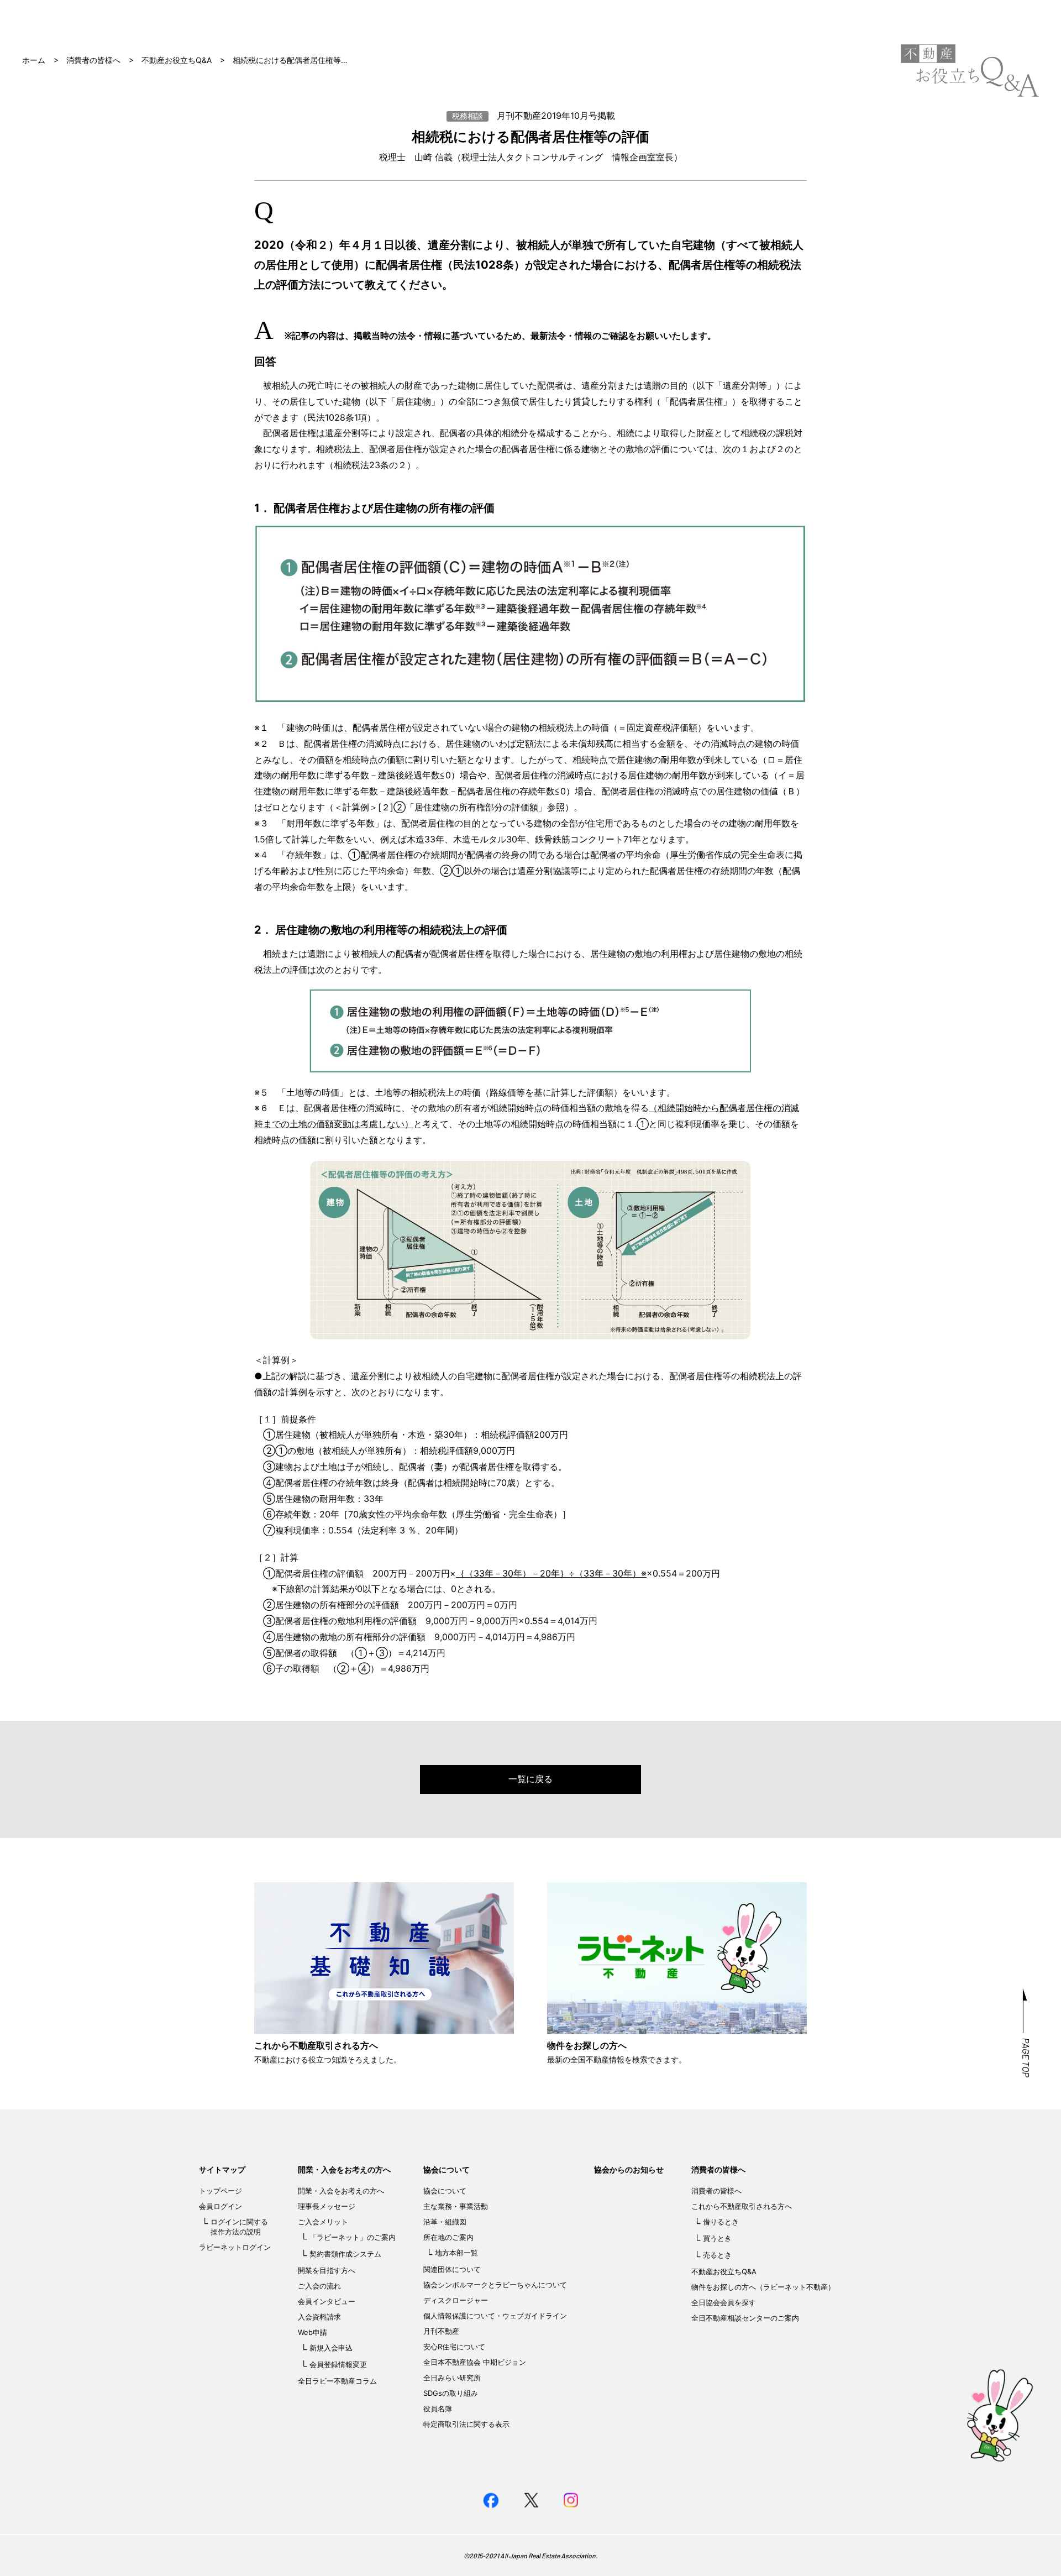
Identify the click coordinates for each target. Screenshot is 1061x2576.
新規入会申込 (331, 2348)
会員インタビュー (327, 2301)
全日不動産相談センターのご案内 (745, 2318)
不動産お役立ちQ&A (177, 60)
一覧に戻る (530, 1779)
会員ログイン (220, 2206)
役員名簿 (438, 2409)
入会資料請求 (319, 2317)
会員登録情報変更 (338, 2364)
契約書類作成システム (345, 2254)
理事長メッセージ (327, 2206)
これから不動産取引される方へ (742, 2206)
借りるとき (721, 2222)
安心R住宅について (454, 2347)
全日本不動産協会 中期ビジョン (475, 2362)
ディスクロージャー (456, 2300)
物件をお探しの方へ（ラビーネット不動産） (763, 2287)
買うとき (717, 2238)
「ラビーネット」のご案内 (353, 2237)
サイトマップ (222, 2169)
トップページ (220, 2191)
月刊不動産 (441, 2331)
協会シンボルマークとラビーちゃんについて (495, 2285)
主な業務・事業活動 (456, 2206)
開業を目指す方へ (327, 2270)
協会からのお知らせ (629, 2169)
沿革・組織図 (445, 2222)
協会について (447, 2169)
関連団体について (452, 2269)
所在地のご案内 (448, 2237)
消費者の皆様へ (93, 60)
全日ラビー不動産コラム (337, 2381)
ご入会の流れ (319, 2286)
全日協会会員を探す (724, 2302)
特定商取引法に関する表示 (466, 2424)
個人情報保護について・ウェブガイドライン (495, 2316)
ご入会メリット (323, 2222)
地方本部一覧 (456, 2253)
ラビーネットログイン (235, 2247)
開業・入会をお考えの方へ (344, 2169)
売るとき (717, 2255)
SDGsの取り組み (451, 2393)
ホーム (34, 60)
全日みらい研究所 (452, 2378)
